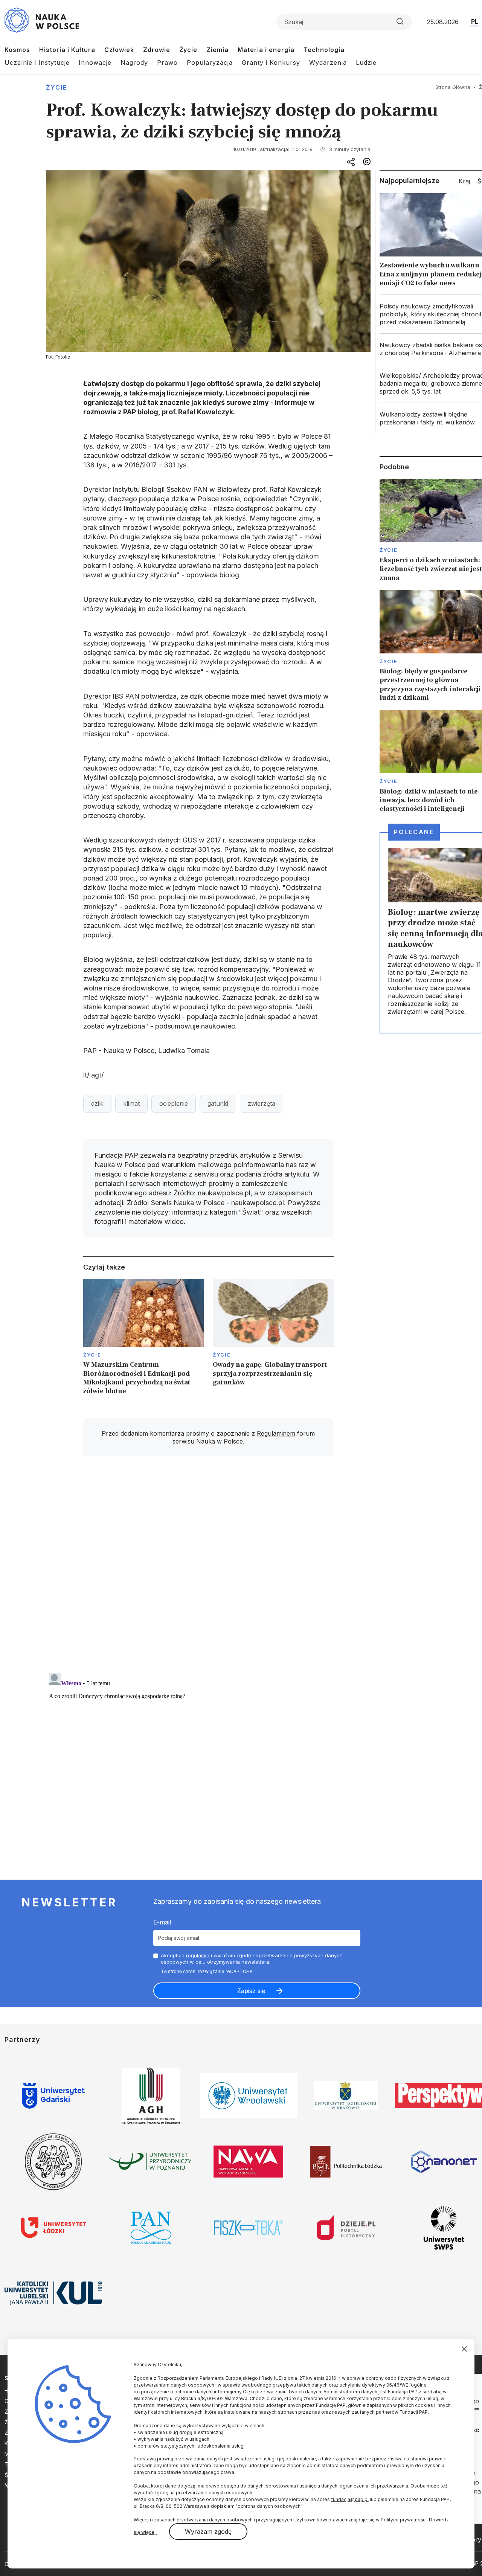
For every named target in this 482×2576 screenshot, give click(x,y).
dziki (97, 1103)
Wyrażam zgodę (208, 2532)
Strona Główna (453, 87)
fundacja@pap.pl (350, 2499)
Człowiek (119, 50)
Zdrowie (157, 50)
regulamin (198, 1955)
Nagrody (134, 63)
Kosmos (17, 50)
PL (475, 21)
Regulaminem (276, 1433)
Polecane (414, 832)
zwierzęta (262, 1103)
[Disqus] (208, 1569)
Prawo (167, 63)
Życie (188, 50)
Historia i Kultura (67, 50)
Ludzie (366, 63)
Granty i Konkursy (271, 63)
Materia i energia (266, 50)
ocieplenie (174, 1103)
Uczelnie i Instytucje (37, 63)
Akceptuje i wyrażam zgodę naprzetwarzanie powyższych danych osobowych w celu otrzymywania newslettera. (252, 1959)
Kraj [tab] (464, 181)
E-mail (162, 1922)
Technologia (324, 50)
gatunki (218, 1103)
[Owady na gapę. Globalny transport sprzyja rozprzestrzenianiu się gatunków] (273, 1339)
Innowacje (95, 63)
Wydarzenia (328, 63)
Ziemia (217, 50)
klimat (131, 1103)
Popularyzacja (210, 63)
